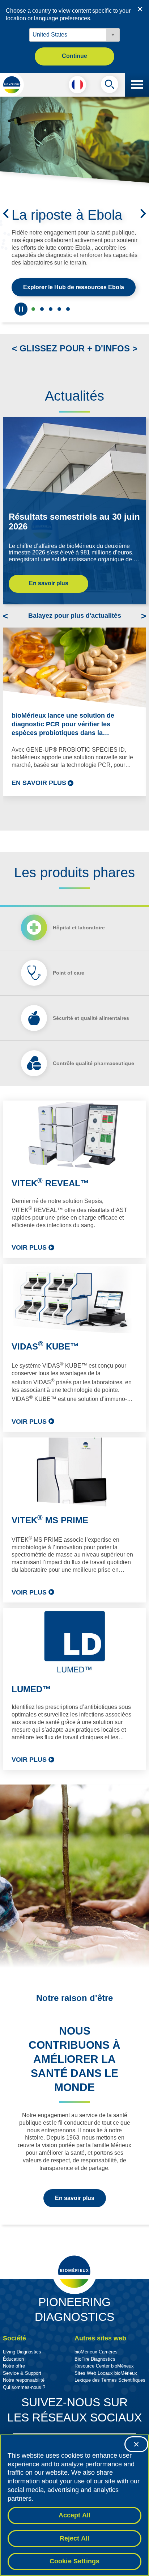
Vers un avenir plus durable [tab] (42, 335)
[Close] (136, 2444)
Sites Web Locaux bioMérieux (106, 2400)
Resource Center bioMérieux (104, 2392)
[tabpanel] (74, 1462)
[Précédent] (6, 227)
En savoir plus (49, 610)
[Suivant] (143, 227)
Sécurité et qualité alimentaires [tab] (91, 1044)
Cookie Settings (75, 2561)
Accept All (75, 2515)
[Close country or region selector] (140, 9)
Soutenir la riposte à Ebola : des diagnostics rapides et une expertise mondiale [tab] (33, 335)
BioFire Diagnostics (95, 2385)
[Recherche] (110, 86)
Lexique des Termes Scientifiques (110, 2406)
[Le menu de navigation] (137, 85)
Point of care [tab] (69, 999)
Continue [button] (74, 56)
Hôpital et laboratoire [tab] (79, 954)
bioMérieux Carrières (96, 2378)
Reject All (75, 2538)
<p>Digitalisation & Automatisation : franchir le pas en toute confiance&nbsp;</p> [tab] (59, 335)
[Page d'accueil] (12, 85)
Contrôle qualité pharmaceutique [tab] (93, 1090)
